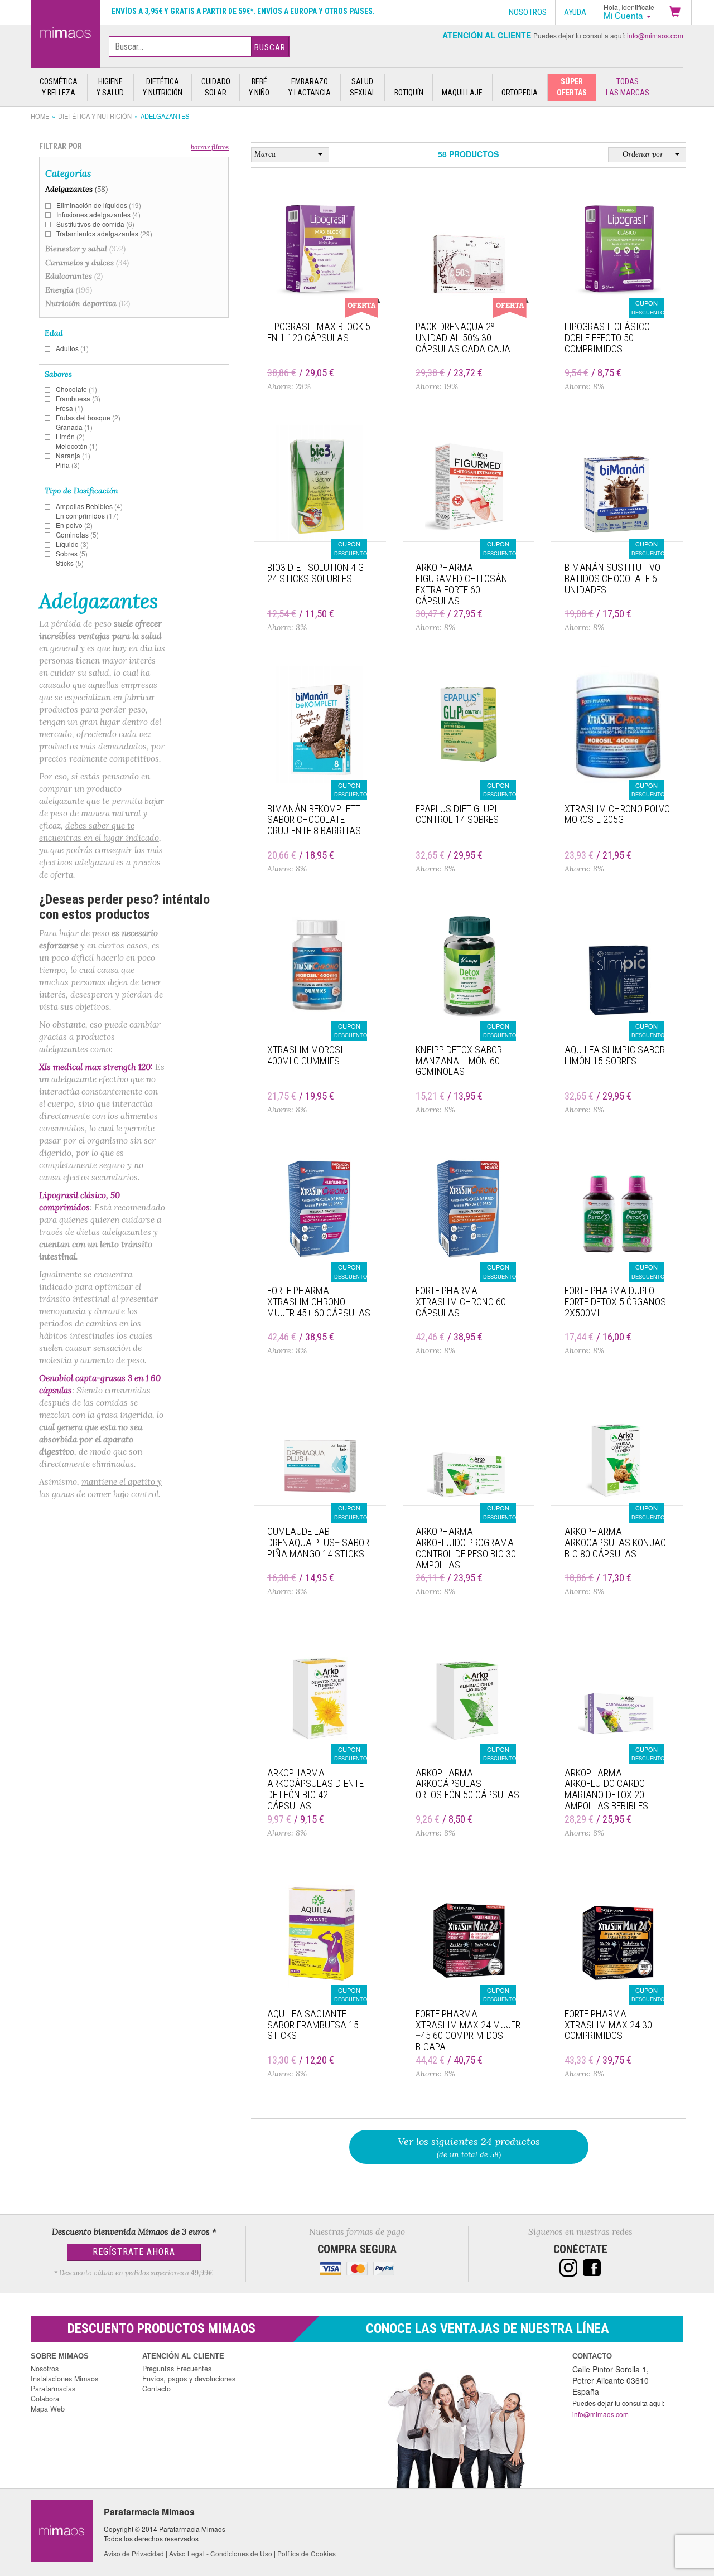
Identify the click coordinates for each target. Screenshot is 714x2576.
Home (40, 116)
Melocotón (77, 446)
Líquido (72, 544)
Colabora (45, 2399)
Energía (69, 290)
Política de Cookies (307, 2553)
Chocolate (76, 389)
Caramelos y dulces (87, 263)
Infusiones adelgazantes (98, 214)
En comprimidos (87, 515)
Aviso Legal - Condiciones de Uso (221, 2553)
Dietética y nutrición (95, 116)
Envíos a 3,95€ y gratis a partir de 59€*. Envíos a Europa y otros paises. (243, 11)
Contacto (156, 2389)
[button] (677, 12)
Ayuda (575, 12)
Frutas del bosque (88, 417)
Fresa (69, 408)
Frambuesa (78, 398)
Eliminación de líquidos (99, 205)
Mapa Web (48, 2409)
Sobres (72, 553)
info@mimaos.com (655, 35)
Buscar (270, 47)
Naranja (73, 455)
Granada (74, 427)
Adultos (72, 348)
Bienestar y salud (85, 249)
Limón (70, 436)
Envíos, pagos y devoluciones (189, 2379)
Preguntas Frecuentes (177, 2369)
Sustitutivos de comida (95, 224)
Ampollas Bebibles (89, 506)
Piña (68, 465)
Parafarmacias (53, 2389)
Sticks (70, 563)
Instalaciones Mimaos (64, 2379)
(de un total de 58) (469, 2147)
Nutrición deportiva (88, 303)
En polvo (74, 525)
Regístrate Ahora (134, 2252)
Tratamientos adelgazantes (104, 233)
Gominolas (77, 534)
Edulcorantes (74, 276)
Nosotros (45, 2369)
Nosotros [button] (528, 12)
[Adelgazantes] (66, 32)
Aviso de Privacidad (134, 2553)
